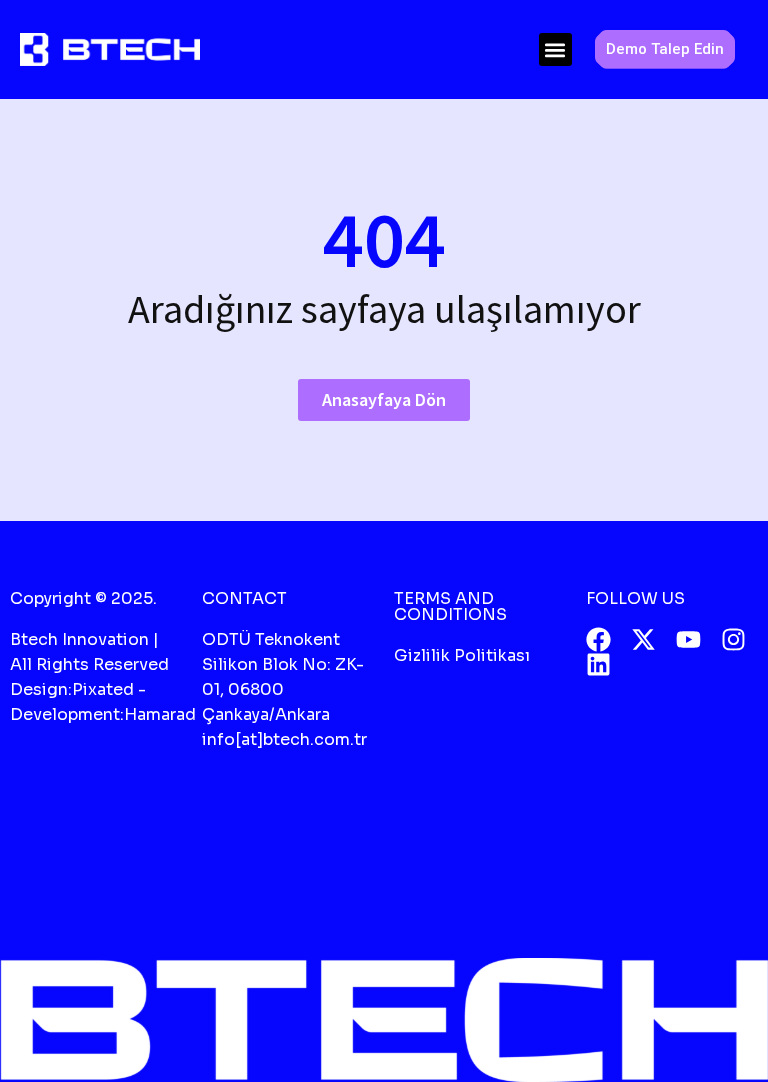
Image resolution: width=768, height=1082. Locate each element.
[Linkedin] (598, 664)
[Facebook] (598, 639)
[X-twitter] (643, 639)
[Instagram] (733, 639)
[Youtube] (688, 639)
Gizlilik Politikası (462, 655)
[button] (555, 49)
